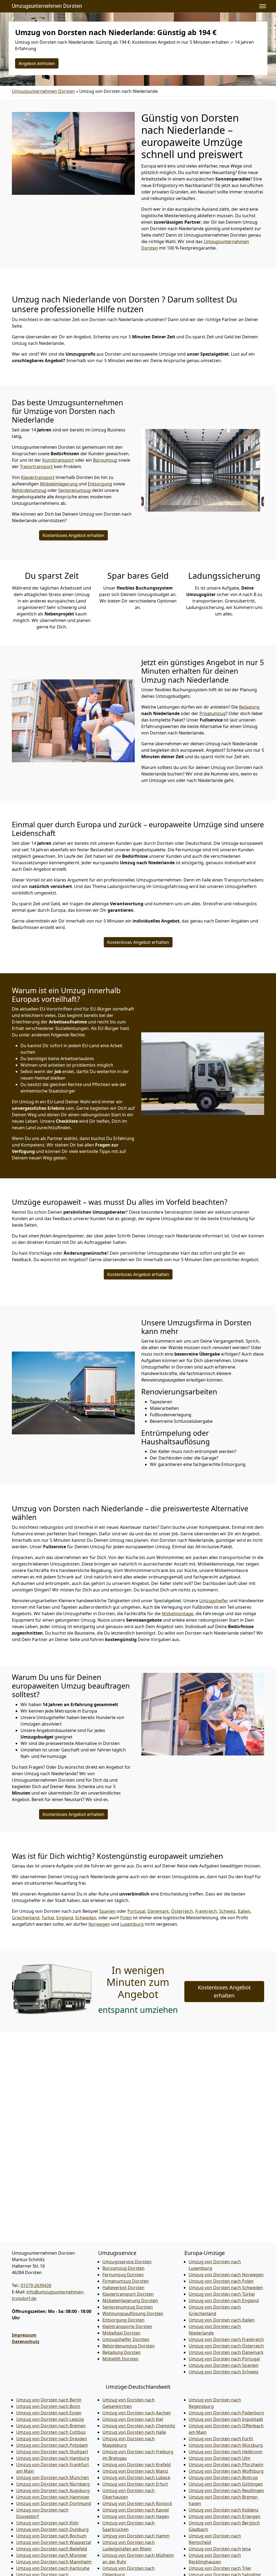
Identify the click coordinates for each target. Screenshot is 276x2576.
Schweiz (227, 1911)
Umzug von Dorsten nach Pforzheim (226, 2465)
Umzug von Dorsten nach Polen (221, 2281)
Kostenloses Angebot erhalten (73, 535)
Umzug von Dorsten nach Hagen (136, 2516)
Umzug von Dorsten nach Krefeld (137, 2465)
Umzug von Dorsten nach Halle (134, 2432)
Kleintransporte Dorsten (127, 2326)
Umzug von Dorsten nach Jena (220, 2549)
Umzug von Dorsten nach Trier (220, 2568)
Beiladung (249, 707)
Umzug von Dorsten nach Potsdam (52, 2445)
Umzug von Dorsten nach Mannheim (54, 2562)
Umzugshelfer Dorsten (126, 2339)
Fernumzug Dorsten (123, 2275)
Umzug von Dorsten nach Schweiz (224, 2372)
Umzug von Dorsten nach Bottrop (223, 2478)
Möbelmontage (177, 1614)
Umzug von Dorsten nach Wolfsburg (226, 2471)
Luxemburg (132, 1924)
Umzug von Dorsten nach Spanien (224, 2365)
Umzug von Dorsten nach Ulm (220, 2458)
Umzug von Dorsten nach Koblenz (224, 2510)
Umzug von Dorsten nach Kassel (136, 2510)
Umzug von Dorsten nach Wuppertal (54, 2542)
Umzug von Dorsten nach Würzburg (226, 2445)
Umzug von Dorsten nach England (224, 2301)
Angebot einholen (37, 63)
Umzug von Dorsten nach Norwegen (226, 2275)
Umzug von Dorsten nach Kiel (133, 2419)
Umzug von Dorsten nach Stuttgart (52, 2452)
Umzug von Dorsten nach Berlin (49, 2400)
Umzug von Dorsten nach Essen (49, 2413)
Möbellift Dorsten (120, 2359)
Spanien (107, 1911)
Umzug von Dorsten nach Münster (52, 2555)
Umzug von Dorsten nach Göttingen (226, 2484)
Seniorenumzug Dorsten (128, 2307)
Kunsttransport (58, 460)
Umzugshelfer (214, 1601)
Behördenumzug (29, 490)
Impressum (24, 2335)
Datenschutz (26, 2342)
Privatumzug (213, 713)
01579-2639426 (36, 2285)
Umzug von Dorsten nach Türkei (222, 2294)
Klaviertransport (38, 477)
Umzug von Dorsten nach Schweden (226, 2288)
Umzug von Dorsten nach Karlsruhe (53, 2568)
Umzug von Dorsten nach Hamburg (53, 2458)
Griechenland (26, 1918)
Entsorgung (100, 484)
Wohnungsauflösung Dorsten (133, 2313)
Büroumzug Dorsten (123, 2268)
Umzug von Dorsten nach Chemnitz (139, 2426)
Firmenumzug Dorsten (126, 2281)
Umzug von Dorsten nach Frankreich (226, 2339)
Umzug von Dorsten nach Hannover (53, 2497)
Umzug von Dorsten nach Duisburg (52, 2529)
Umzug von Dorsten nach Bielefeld (52, 2549)
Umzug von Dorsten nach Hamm (136, 2536)
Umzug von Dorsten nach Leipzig (50, 2419)
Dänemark (158, 1911)
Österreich (182, 1911)
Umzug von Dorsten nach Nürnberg (53, 2484)
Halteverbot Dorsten (123, 2288)
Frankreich (206, 1911)
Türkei (48, 1918)
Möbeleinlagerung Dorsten (130, 2301)
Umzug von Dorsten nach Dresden (52, 2439)
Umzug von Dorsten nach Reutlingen (226, 2490)
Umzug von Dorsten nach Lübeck (136, 2478)
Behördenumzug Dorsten (129, 2346)
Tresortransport (36, 467)
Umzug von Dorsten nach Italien (222, 2320)
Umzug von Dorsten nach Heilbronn (226, 2452)
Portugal (136, 1911)
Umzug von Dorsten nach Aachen (137, 2413)
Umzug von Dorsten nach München (53, 2478)
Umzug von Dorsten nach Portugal (224, 2359)
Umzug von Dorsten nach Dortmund (54, 2503)
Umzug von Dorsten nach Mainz (135, 2471)
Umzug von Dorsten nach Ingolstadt (226, 2419)
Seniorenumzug (75, 490)
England (65, 1918)
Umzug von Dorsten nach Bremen (51, 2426)
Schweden (86, 1918)
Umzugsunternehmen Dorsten (47, 6)
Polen (126, 1918)
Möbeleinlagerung (59, 484)
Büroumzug (105, 460)
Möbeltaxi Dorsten (121, 2333)
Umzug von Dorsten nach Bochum (51, 2536)
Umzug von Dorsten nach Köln (47, 2523)
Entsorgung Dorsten (123, 2320)
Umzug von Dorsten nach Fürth (221, 2439)
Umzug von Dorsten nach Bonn (48, 2406)
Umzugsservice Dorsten (127, 2262)
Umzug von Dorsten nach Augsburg (53, 2490)
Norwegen (99, 1924)
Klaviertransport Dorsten (128, 2294)
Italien (244, 1911)
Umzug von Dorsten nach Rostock (137, 2503)
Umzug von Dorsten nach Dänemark (226, 2352)
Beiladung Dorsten (122, 2352)
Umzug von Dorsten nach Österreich (226, 2346)
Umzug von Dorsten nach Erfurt (135, 2484)
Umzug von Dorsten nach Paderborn (226, 2413)
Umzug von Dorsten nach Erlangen (225, 2516)
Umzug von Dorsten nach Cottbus (51, 2432)
